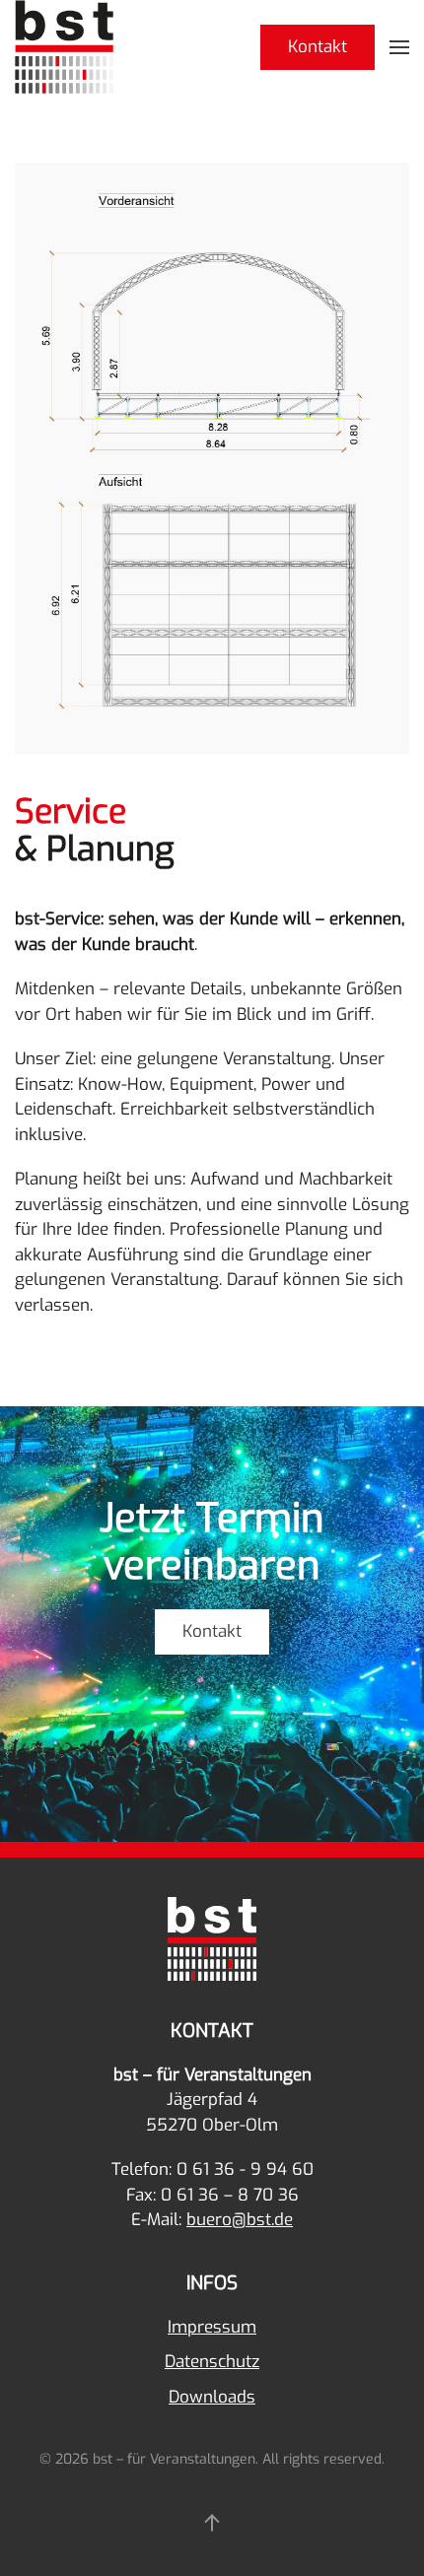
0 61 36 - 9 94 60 (245, 2169)
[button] (399, 47)
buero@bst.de (240, 2220)
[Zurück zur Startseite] (64, 47)
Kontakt (318, 47)
